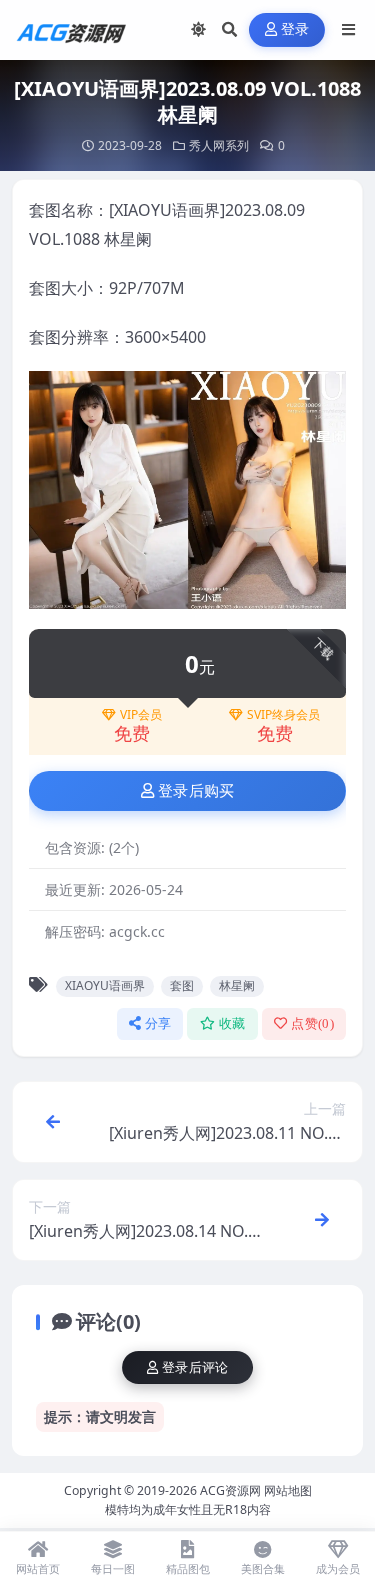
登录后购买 (196, 791)
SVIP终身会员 (283, 715)
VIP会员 (141, 715)
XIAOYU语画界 (105, 985)
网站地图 (288, 1490)
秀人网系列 (219, 145)
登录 (295, 29)
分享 (158, 1023)
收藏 (232, 1023)
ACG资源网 (230, 1490)
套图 (182, 985)
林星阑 (237, 985)
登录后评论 (195, 1367)
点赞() (312, 1023)
